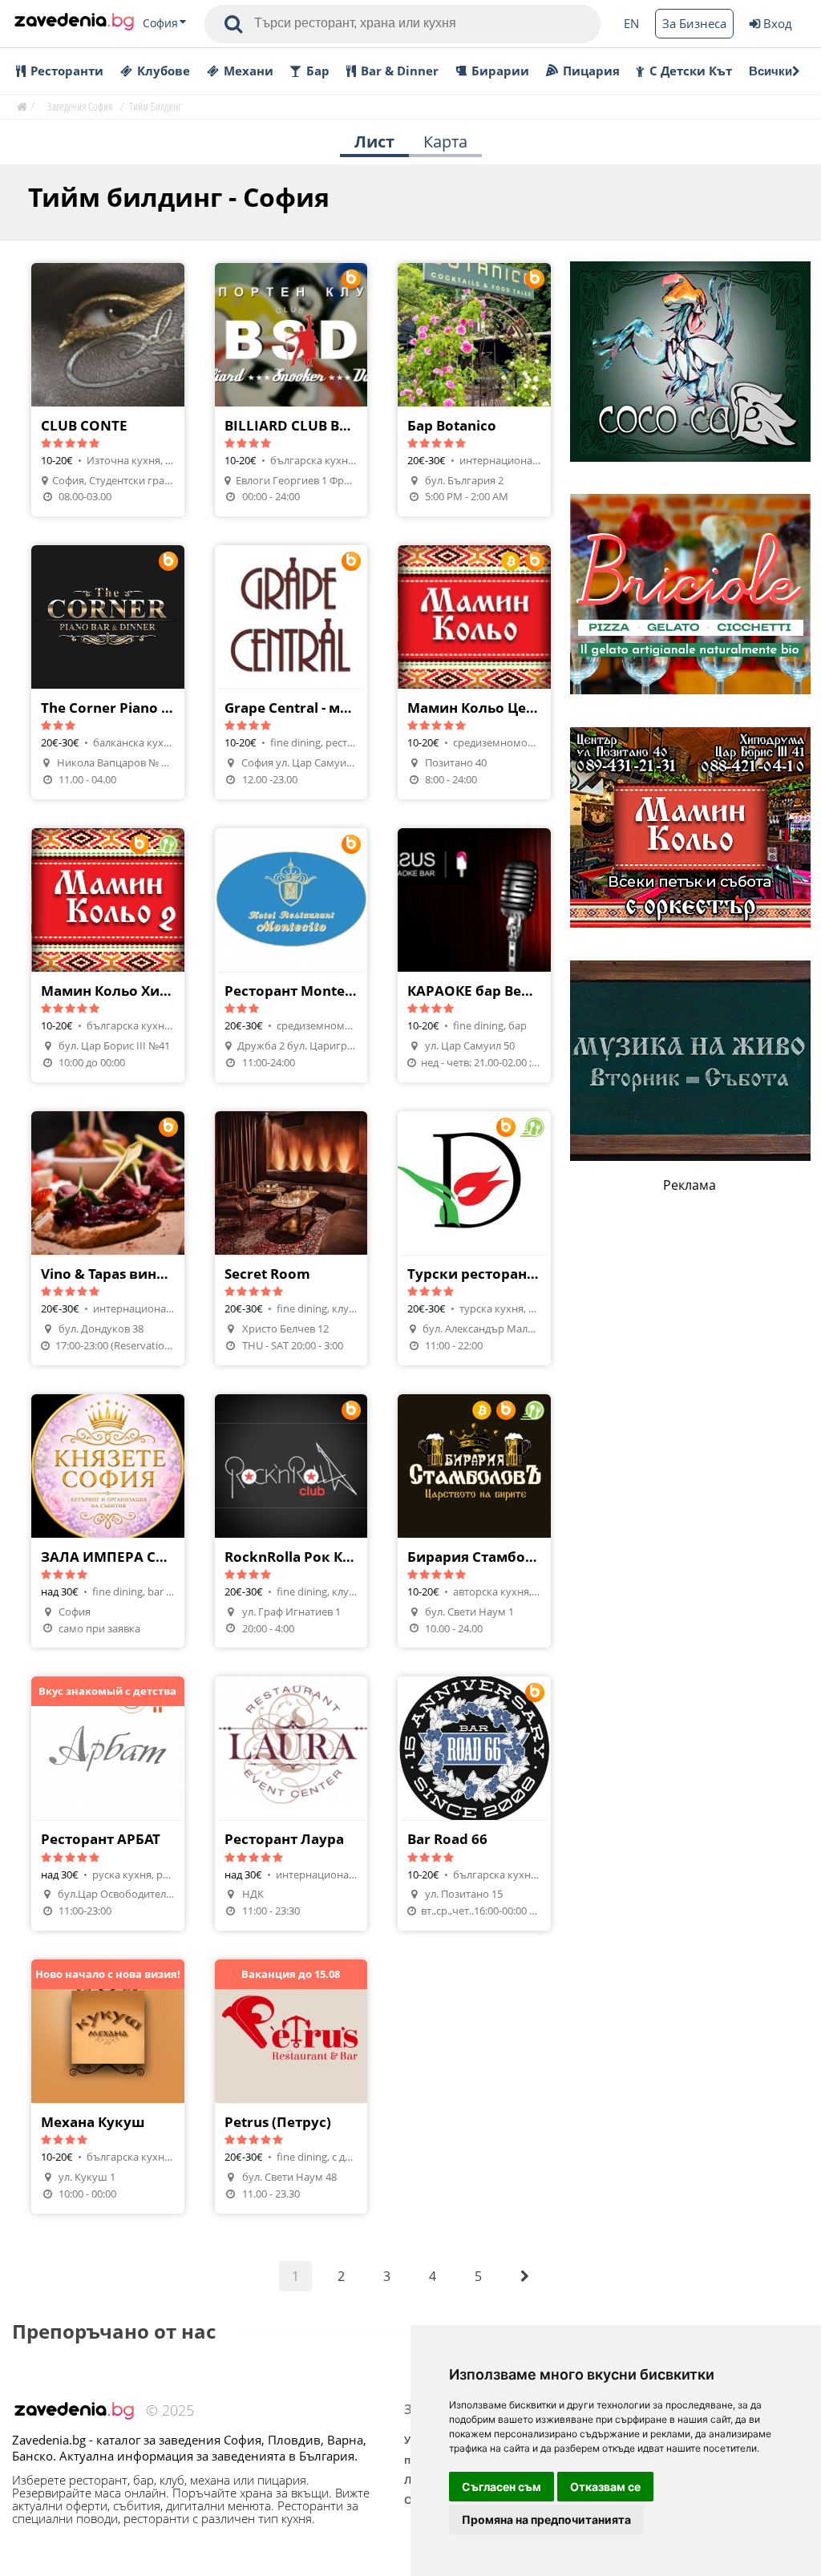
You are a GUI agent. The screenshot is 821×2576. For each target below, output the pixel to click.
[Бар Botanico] (474, 390)
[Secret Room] (291, 1238)
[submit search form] (233, 24)
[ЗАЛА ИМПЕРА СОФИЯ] (108, 1521)
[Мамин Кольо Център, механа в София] (474, 672)
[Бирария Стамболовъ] (474, 1521)
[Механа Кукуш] (108, 2087)
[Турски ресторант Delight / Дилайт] (474, 1238)
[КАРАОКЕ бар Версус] (474, 955)
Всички (770, 71)
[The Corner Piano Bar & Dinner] (108, 672)
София (160, 23)
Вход (778, 23)
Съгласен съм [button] (501, 2487)
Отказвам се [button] (605, 2487)
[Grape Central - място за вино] (291, 672)
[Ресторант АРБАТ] (108, 1804)
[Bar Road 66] (474, 1804)
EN (631, 23)
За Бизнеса (694, 23)
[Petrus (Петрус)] (291, 2087)
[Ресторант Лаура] (291, 1804)
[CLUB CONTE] (108, 390)
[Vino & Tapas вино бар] (108, 1238)
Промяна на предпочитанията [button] (546, 2519)
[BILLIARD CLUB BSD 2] (291, 390)
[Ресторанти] (74, 23)
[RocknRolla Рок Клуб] (291, 1521)
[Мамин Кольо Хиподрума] (108, 955)
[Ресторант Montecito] (291, 955)
